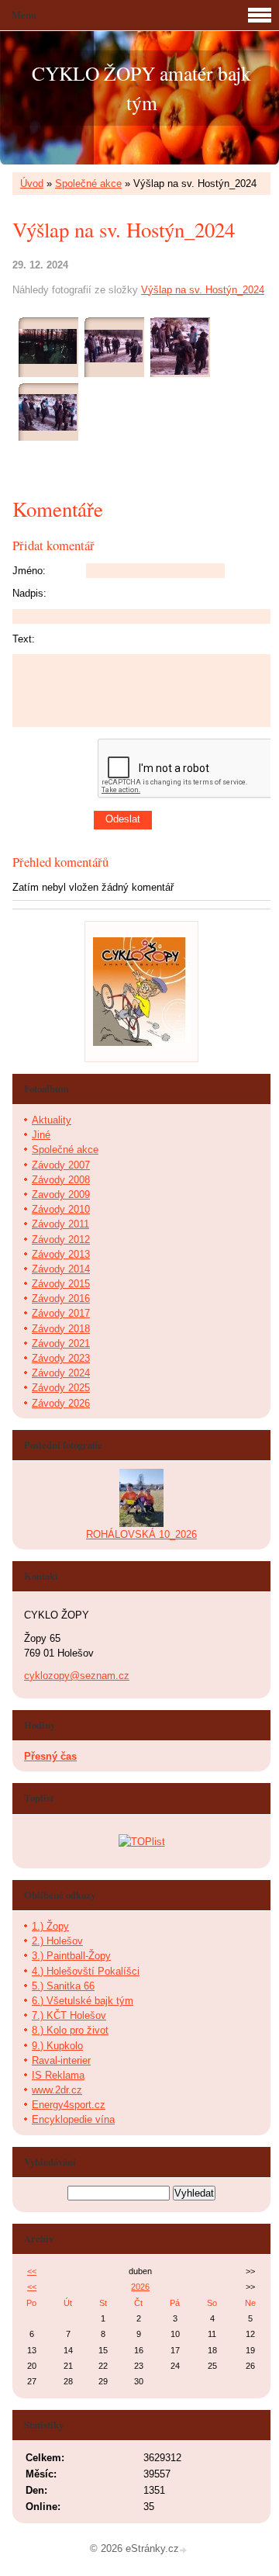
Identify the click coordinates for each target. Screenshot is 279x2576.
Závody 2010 (61, 1209)
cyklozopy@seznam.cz (77, 1676)
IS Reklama (58, 2075)
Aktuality (52, 1120)
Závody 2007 (61, 1165)
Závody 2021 (61, 1343)
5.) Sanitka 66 (63, 1986)
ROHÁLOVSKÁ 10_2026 (141, 1534)
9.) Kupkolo (57, 2046)
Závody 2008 (61, 1180)
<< (32, 2271)
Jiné (41, 1135)
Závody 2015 (61, 1284)
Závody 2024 (61, 1373)
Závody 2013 (61, 1254)
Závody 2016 (61, 1298)
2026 (140, 2287)
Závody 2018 (61, 1329)
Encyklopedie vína (73, 2119)
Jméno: (29, 571)
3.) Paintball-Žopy (71, 1956)
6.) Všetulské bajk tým (83, 2001)
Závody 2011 (60, 1224)
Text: (24, 639)
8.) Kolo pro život (70, 2030)
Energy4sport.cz (69, 2105)
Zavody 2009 (61, 1195)
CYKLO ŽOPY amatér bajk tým (141, 88)
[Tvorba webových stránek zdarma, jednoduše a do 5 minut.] (184, 2550)
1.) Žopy (50, 1926)
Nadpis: (29, 593)
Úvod (32, 184)
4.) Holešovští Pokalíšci (86, 1971)
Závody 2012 (61, 1240)
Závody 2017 (61, 1313)
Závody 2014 (61, 1269)
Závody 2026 (61, 1403)
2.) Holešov (57, 1941)
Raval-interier (61, 2060)
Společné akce (88, 184)
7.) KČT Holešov (69, 2015)
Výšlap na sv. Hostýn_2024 (203, 290)
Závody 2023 (61, 1358)
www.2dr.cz (57, 2090)
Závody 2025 (61, 1388)
